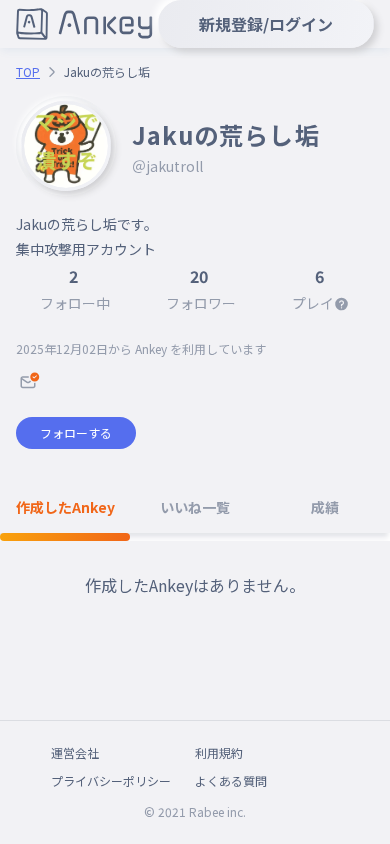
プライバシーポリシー (111, 780)
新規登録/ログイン (266, 24)
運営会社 (75, 752)
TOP (28, 72)
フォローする (76, 432)
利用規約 (219, 752)
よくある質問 (231, 780)
